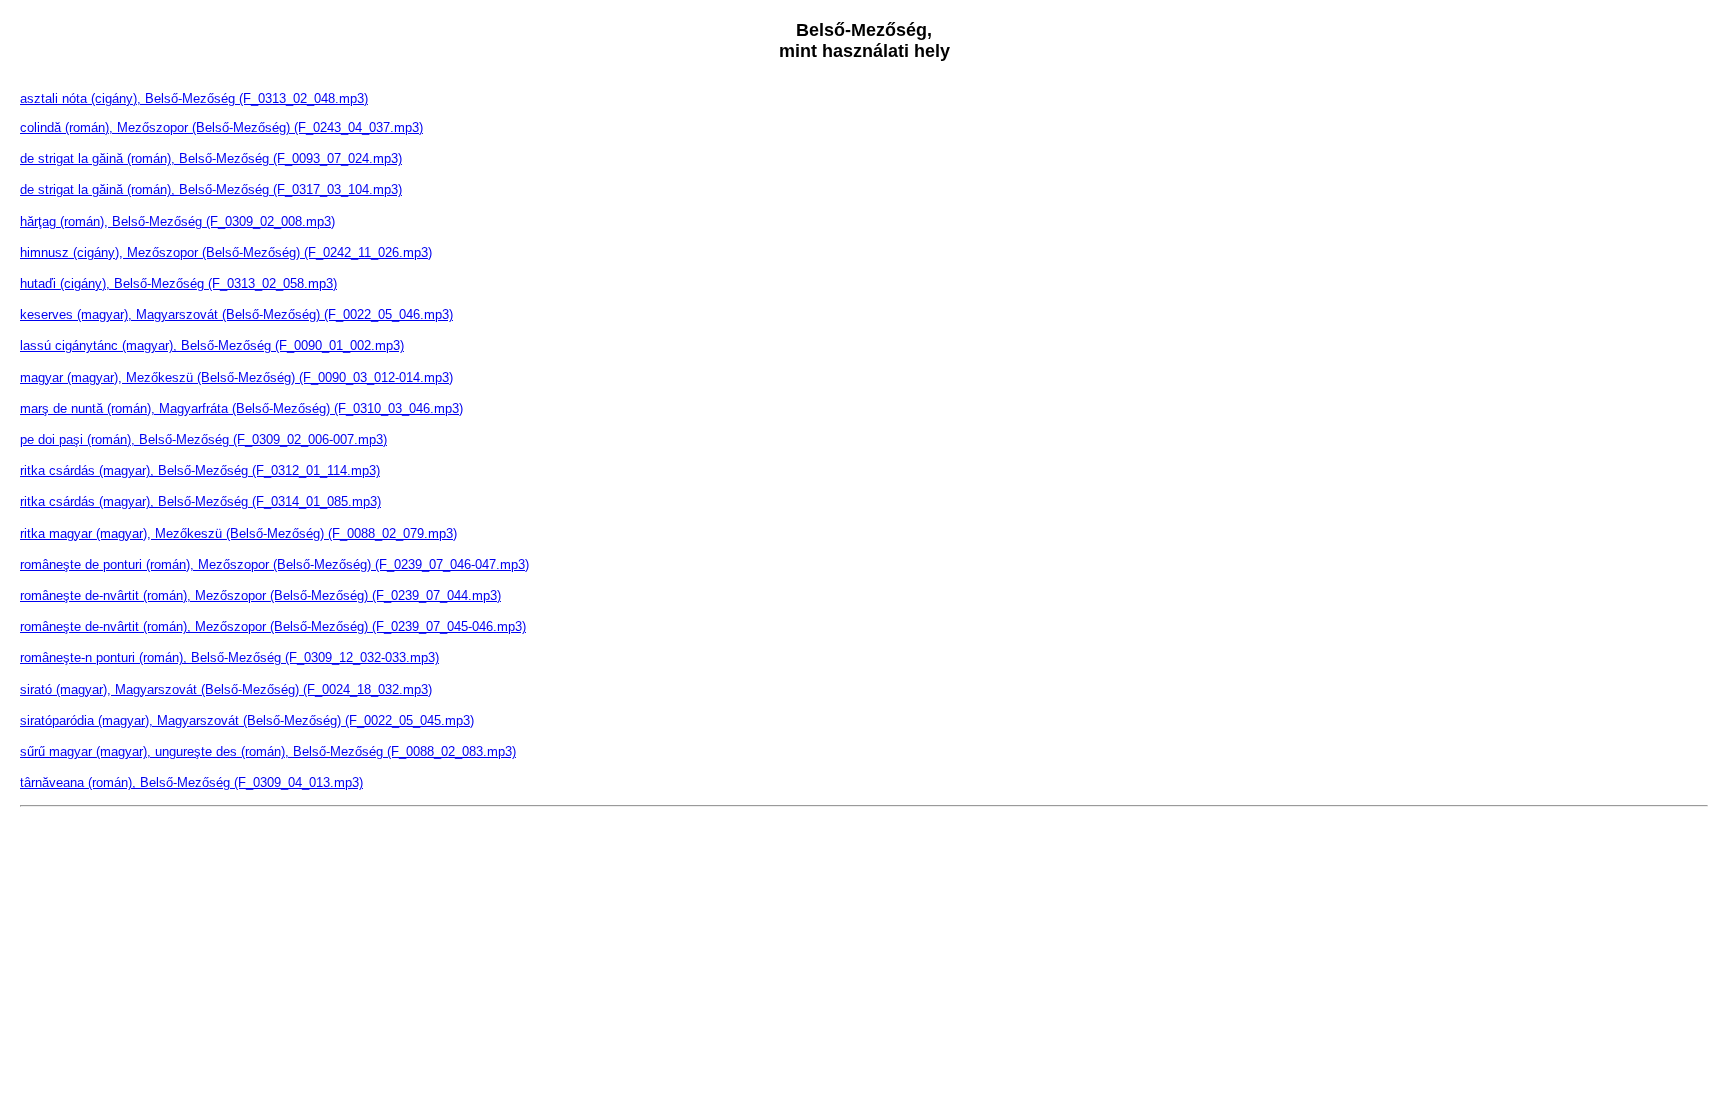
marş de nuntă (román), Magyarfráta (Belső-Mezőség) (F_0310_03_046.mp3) (241, 408)
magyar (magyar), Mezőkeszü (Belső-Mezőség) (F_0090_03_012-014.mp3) (236, 377)
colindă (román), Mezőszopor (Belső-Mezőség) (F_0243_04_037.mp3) (221, 127)
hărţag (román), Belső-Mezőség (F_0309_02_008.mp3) (177, 221)
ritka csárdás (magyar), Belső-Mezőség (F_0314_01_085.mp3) (200, 501)
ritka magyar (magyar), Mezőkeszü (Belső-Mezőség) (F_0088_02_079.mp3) (238, 533)
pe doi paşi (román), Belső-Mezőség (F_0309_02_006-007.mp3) (203, 439)
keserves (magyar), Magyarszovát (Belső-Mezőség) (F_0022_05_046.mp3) (236, 314)
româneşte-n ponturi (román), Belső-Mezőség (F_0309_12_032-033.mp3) (229, 657)
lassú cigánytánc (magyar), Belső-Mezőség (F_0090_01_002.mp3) (212, 345)
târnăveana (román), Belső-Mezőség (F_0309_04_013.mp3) (191, 782)
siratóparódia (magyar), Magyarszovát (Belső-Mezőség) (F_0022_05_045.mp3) (247, 720)
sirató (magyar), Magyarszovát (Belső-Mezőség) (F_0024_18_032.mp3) (226, 689)
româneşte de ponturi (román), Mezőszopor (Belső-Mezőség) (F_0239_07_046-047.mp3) (274, 564)
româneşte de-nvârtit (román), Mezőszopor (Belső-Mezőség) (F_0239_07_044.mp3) (260, 595)
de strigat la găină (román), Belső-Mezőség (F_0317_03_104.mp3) (211, 189)
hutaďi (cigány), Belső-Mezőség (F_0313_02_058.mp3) (178, 283)
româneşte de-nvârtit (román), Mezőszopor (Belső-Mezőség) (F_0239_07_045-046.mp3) (273, 626)
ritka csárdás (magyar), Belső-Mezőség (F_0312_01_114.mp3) (200, 470)
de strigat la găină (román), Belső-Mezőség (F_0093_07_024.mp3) (211, 158)
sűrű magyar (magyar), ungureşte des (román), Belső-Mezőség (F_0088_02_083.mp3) (268, 751)
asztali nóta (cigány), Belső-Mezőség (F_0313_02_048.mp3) (194, 98)
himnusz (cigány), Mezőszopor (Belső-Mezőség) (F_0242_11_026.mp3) (226, 252)
